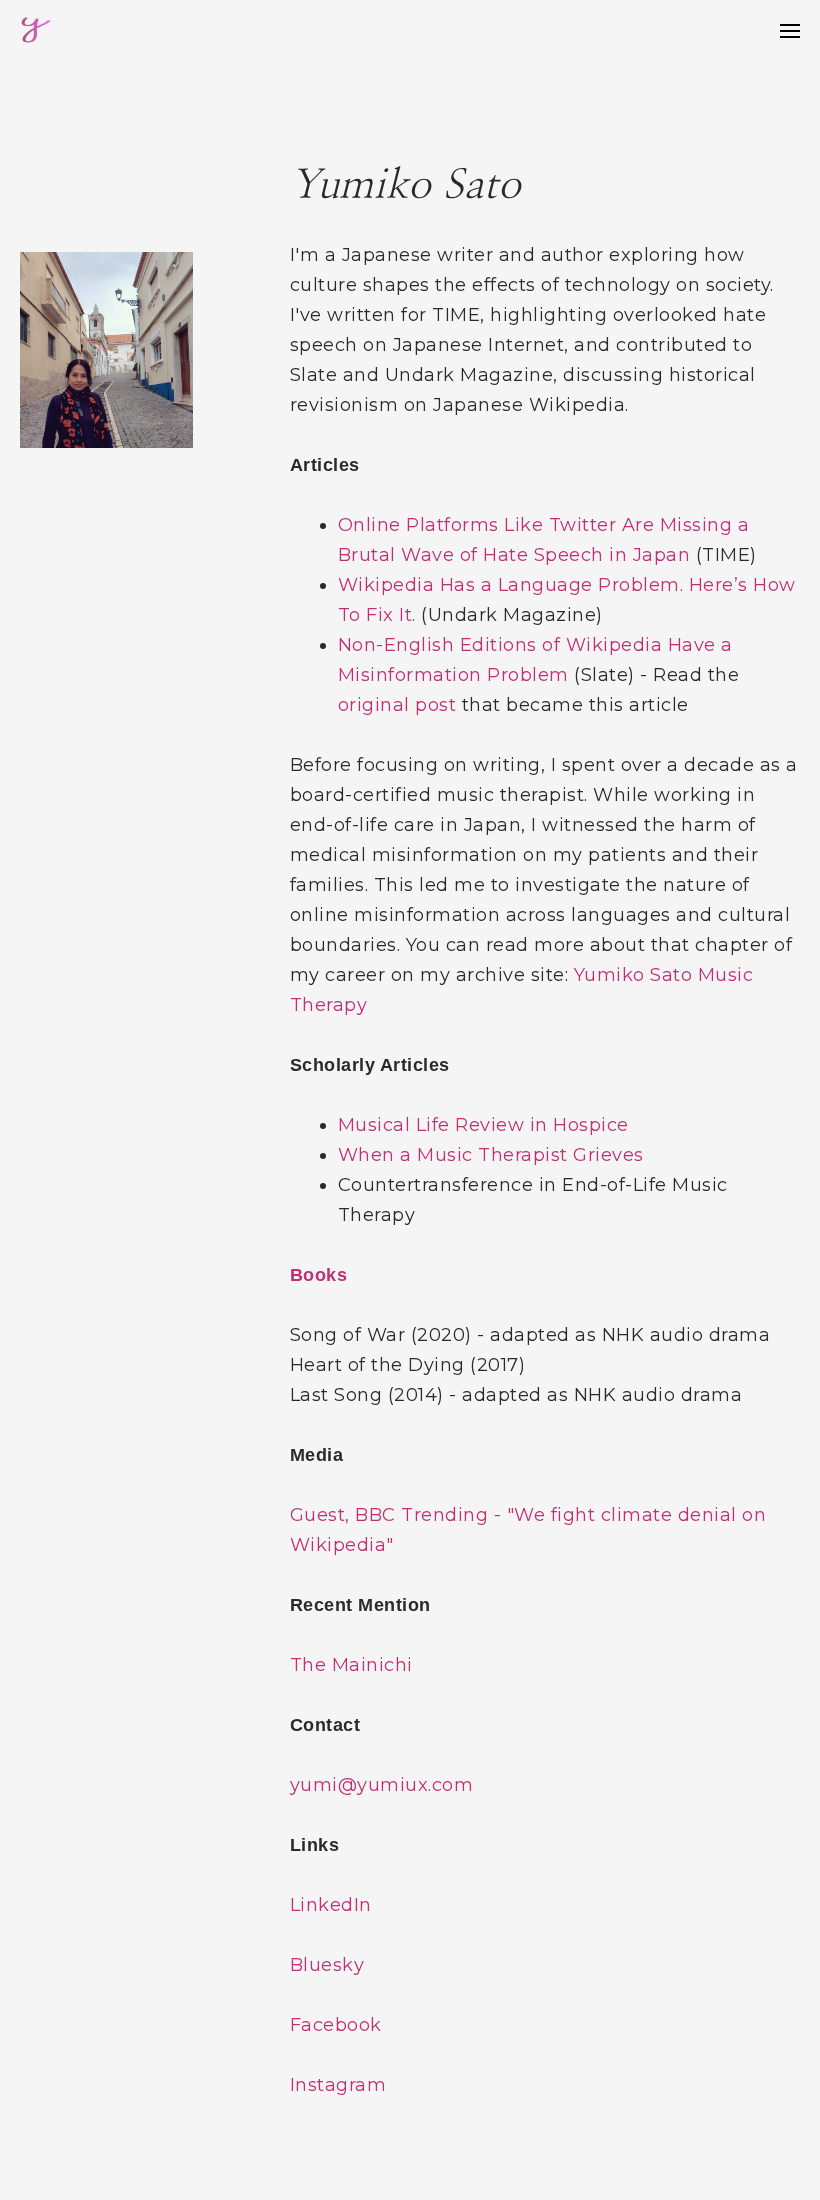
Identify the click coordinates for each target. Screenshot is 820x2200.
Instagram (338, 2085)
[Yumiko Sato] (36, 31)
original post (397, 705)
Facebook (336, 2025)
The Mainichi (351, 1665)
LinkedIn (331, 1905)
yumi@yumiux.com (382, 1785)
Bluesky (327, 1965)
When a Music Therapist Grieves (491, 1155)
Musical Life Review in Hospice (483, 1125)
